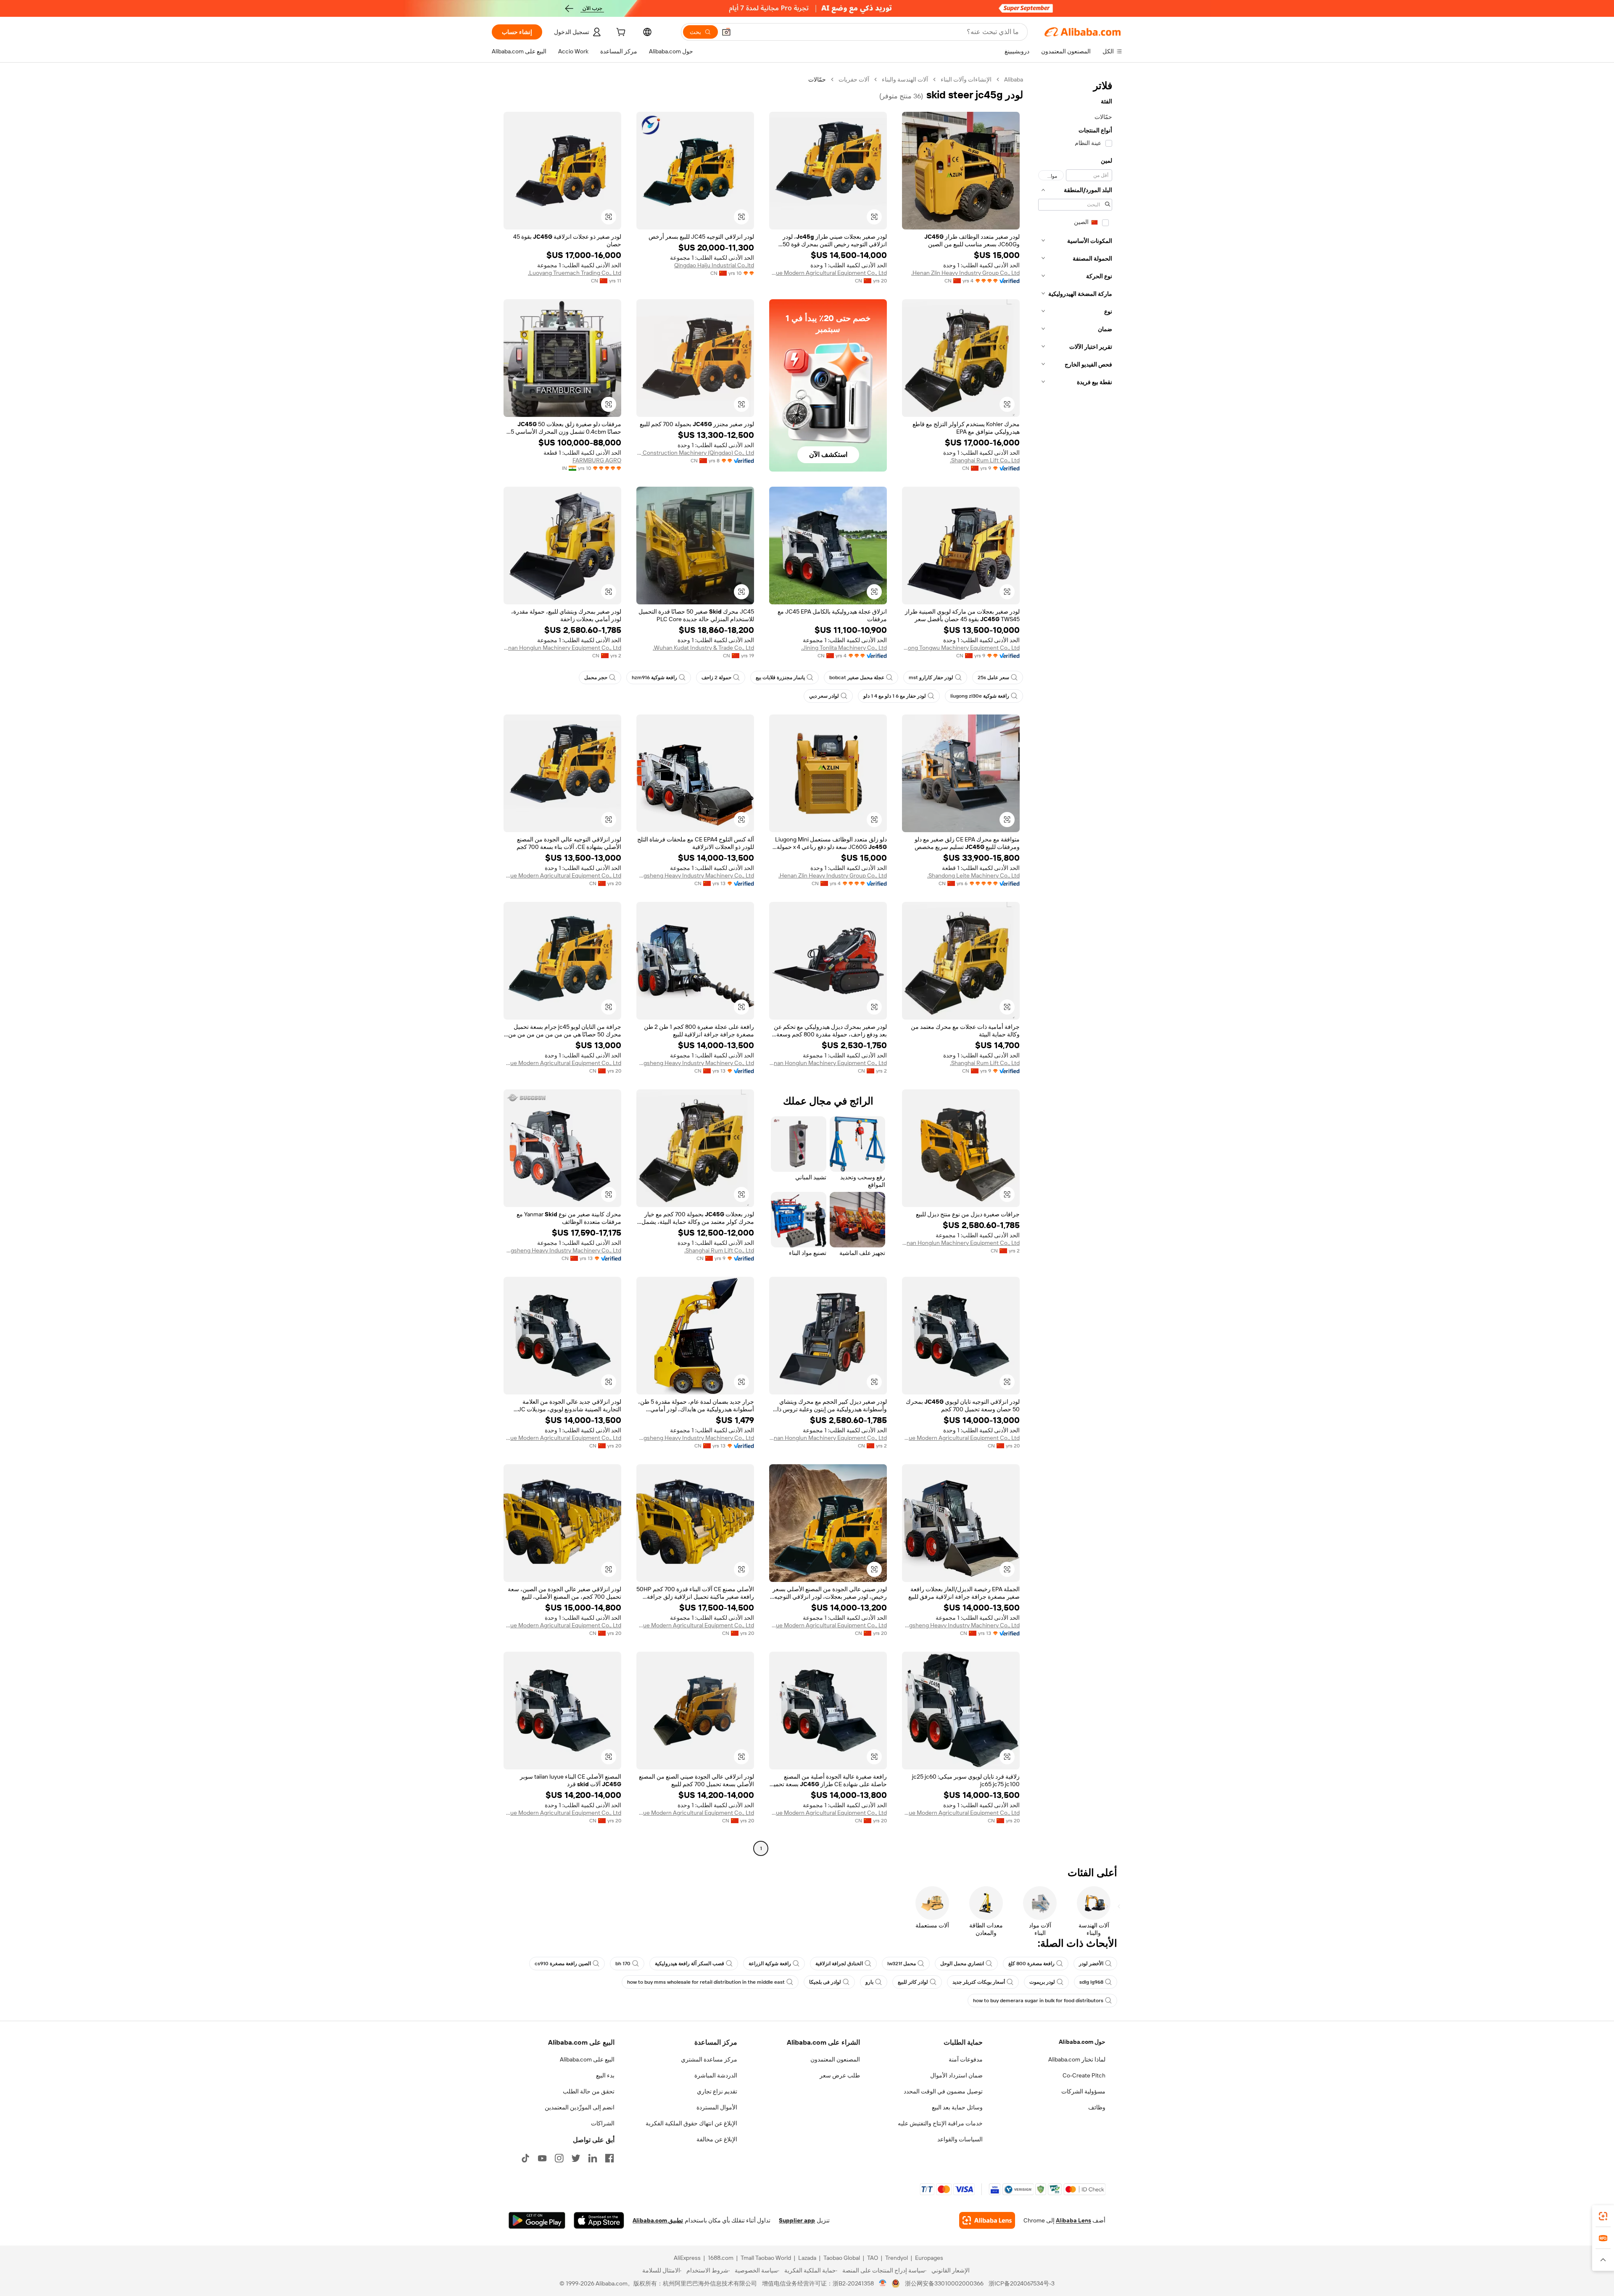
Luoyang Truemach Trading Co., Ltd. (575, 273)
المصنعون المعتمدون (835, 2059)
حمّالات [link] (817, 79)
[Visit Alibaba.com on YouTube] (542, 2158)
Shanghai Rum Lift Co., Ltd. (985, 460)
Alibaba (1014, 79)
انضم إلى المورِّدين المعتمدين (580, 2107)
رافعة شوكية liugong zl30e (980, 696)
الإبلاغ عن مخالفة (717, 2139)
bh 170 (623, 1964)
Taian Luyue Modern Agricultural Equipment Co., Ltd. (828, 273)
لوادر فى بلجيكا (825, 1982)
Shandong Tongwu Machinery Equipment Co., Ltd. (961, 648)
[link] (1603, 2216)
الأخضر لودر (1091, 1964)
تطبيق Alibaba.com (658, 2220)
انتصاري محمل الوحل (962, 1964)
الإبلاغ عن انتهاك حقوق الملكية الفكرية (691, 2123)
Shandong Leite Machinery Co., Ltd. (973, 875)
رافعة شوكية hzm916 (654, 677)
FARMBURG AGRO (597, 460)
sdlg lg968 (1091, 1982)
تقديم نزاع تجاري (717, 2091)
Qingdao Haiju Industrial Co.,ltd (714, 265)
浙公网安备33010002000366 (944, 2283)
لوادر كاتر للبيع (913, 1982)
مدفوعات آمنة (966, 2059)
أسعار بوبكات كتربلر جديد (979, 1982)
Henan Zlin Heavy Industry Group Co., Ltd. (965, 273)
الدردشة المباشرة (716, 2075)
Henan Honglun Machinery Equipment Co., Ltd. (562, 648)
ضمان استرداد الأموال (956, 2075)
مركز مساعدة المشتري (709, 2059)
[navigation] (1075, 965)
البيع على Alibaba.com (587, 2059)
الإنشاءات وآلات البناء (966, 79)
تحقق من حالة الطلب (589, 2091)
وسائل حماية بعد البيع (957, 2107)
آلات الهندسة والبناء (905, 79)
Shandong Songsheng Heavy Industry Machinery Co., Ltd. (695, 875)
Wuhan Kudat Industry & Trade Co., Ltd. (703, 648)
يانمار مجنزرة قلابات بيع (780, 677)
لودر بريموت (1042, 1982)
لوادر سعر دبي (824, 696)
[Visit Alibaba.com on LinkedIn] (593, 2158)
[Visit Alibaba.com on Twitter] (576, 2158)
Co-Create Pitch (1084, 2075)
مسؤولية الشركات (1083, 2091)
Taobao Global (842, 2258)
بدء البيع (605, 2075)
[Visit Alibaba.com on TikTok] (525, 2158)
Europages (929, 2258)
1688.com (721, 2258)
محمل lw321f (902, 1964)
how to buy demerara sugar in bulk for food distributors (1038, 2001)
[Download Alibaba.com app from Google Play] (537, 2220)
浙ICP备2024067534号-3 (1022, 2283)
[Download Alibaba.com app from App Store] (599, 2220)
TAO (873, 2258)
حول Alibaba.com (1082, 2042)
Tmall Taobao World (766, 2258)
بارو (869, 1982)
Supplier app (797, 2220)
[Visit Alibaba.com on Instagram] (559, 2158)
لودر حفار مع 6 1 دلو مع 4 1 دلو (895, 696)
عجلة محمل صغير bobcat (857, 677)
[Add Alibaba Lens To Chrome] (987, 2220)
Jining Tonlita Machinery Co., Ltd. (844, 648)
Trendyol (897, 2258)
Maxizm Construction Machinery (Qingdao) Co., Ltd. (695, 453)
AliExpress (687, 2258)
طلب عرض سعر (840, 2075)
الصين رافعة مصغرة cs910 (563, 1964)
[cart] (620, 33)
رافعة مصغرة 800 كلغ (1031, 1964)
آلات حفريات (854, 79)
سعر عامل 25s (993, 677)
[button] (726, 32)
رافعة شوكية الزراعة (770, 1964)
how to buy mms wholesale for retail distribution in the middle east (706, 1982)
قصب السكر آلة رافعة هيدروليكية (690, 1964)
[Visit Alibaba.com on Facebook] (609, 2158)
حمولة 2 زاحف (716, 677)
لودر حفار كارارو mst (931, 677)
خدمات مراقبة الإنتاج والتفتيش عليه (940, 2123)
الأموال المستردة (717, 2107)
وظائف (1097, 2107)
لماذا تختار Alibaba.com (1077, 2059)
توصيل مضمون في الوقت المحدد (943, 2091)
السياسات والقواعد (960, 2139)
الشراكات (603, 2123)
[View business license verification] (883, 2283)
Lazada (807, 2258)
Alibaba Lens (1073, 2220)
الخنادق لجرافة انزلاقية (839, 1964)
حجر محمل (596, 677)
